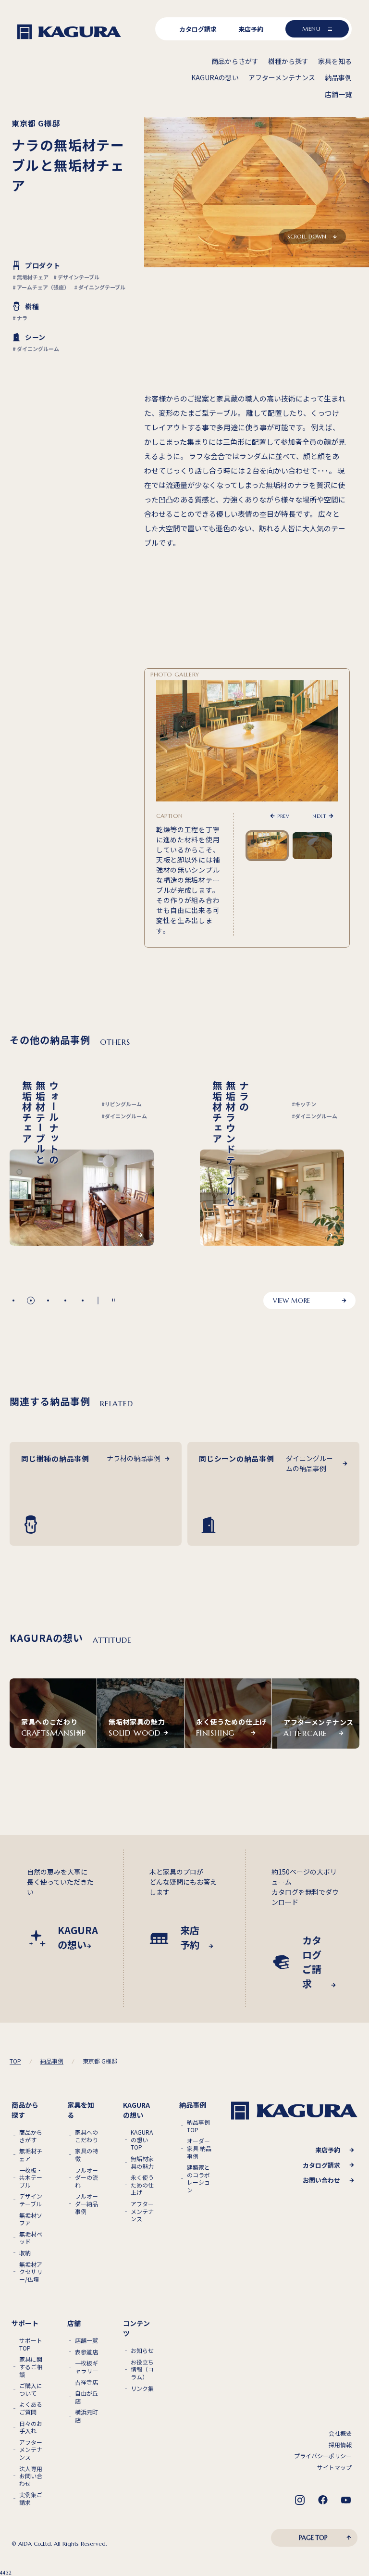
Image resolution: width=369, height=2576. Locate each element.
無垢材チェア (31, 2155)
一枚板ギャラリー (86, 2367)
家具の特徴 (86, 2155)
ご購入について (31, 2389)
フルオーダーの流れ (86, 2178)
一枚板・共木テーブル (31, 2178)
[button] (13, 1301)
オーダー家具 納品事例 (199, 2148)
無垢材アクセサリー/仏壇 (31, 2272)
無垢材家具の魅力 (142, 2162)
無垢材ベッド (31, 2238)
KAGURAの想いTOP (142, 2140)
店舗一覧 (86, 2340)
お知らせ (142, 2351)
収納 (25, 2253)
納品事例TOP (198, 2126)
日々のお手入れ (31, 2427)
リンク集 (142, 2388)
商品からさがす (31, 2136)
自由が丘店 (86, 2397)
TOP (15, 2061)
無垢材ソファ (31, 2219)
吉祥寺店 (86, 2382)
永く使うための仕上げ (142, 2185)
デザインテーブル (31, 2200)
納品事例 (52, 2061)
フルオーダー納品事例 (86, 2204)
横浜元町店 (86, 2416)
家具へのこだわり (86, 2136)
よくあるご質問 (31, 2408)
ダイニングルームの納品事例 (309, 1463)
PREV (283, 816)
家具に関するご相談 (31, 2367)
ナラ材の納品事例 (134, 1458)
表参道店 (86, 2352)
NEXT (319, 816)
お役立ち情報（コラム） (142, 2370)
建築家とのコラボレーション (198, 2178)
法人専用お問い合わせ (31, 2476)
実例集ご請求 (31, 2498)
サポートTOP (31, 2344)
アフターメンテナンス (142, 2211)
